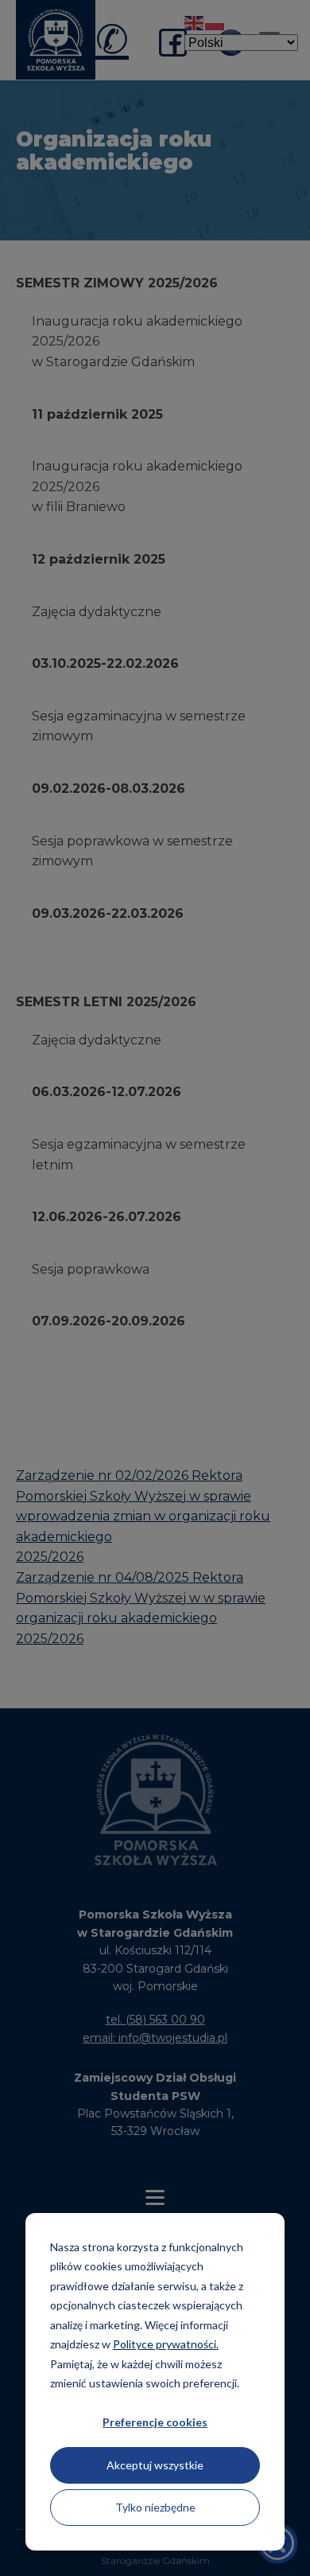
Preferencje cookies (155, 2422)
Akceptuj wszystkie (155, 2465)
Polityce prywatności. (166, 2344)
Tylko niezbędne (155, 2507)
